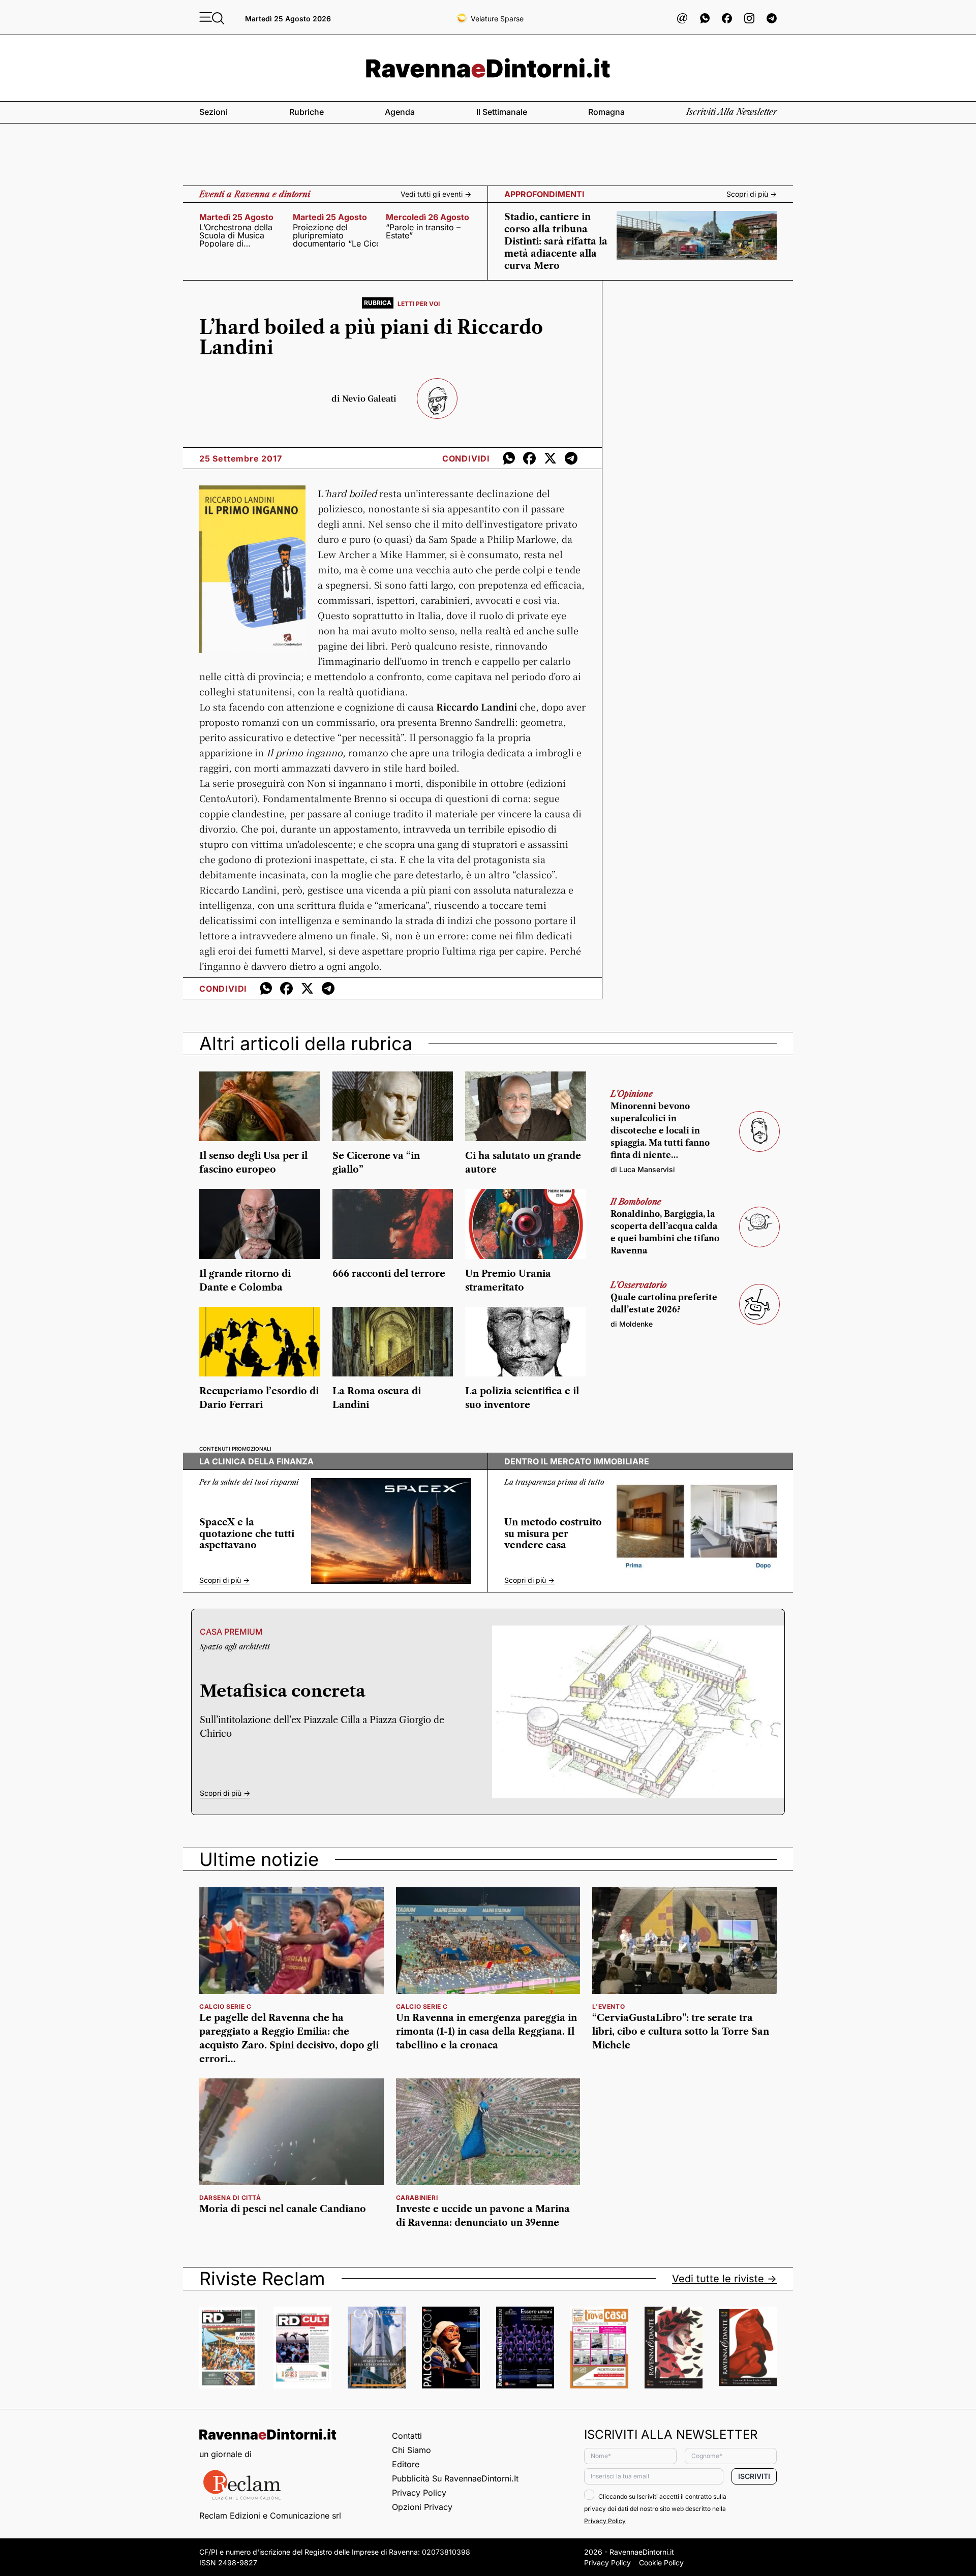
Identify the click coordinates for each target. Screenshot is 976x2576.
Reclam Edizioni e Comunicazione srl (270, 2516)
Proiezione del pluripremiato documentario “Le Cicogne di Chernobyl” (335, 235)
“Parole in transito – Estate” (423, 231)
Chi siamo (411, 2450)
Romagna (606, 112)
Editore (406, 2464)
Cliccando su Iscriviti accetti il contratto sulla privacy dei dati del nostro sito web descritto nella (655, 2509)
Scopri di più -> (752, 194)
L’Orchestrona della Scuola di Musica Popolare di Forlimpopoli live (236, 235)
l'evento (608, 2006)
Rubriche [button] (307, 112)
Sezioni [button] (213, 112)
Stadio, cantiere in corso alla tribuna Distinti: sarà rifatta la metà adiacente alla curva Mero (556, 241)
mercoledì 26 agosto (428, 217)
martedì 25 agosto (236, 217)
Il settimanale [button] (502, 112)
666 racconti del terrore (389, 1274)
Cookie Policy (661, 2563)
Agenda (400, 112)
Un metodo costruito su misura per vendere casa (553, 1534)
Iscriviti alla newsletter (731, 112)
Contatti (407, 2436)
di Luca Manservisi (643, 1169)
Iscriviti (754, 2476)
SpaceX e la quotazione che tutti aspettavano (247, 1534)
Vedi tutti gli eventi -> (436, 194)
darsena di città (230, 2198)
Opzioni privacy (422, 2507)
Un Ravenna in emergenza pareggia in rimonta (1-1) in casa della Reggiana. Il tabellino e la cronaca (486, 2032)
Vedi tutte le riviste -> (724, 2279)
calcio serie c (225, 2006)
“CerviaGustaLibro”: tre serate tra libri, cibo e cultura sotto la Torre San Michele (681, 2032)
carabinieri (417, 2198)
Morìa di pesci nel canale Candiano (283, 2209)
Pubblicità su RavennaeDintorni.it (455, 2478)
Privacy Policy (419, 2493)
